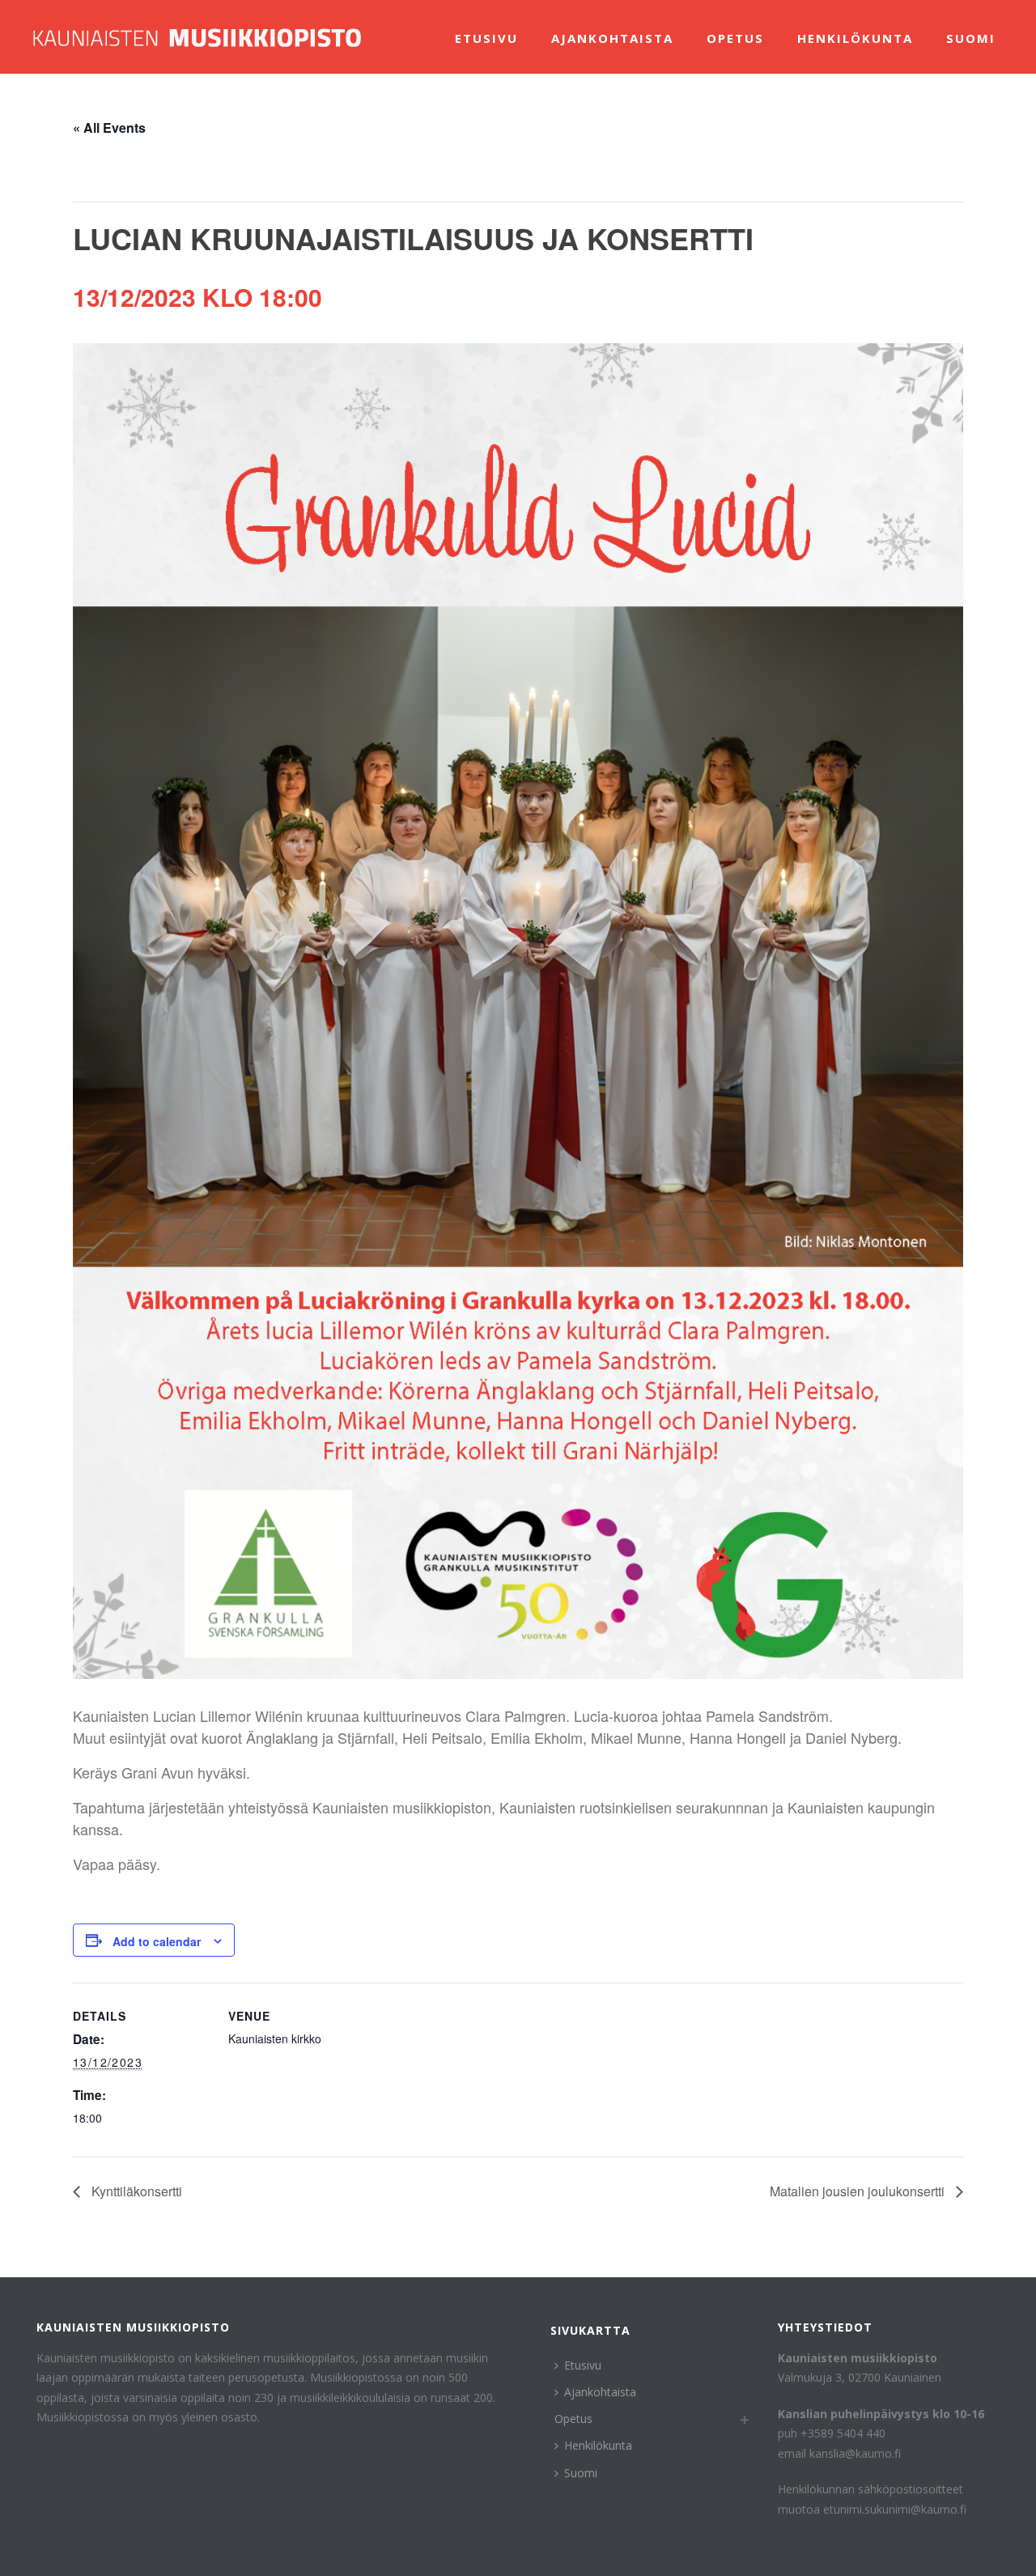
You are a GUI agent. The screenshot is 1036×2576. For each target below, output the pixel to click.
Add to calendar (157, 1941)
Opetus (735, 38)
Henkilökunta (855, 38)
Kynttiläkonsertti (135, 2191)
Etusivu (486, 38)
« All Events (109, 128)
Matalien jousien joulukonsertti (859, 2191)
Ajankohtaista (612, 38)
